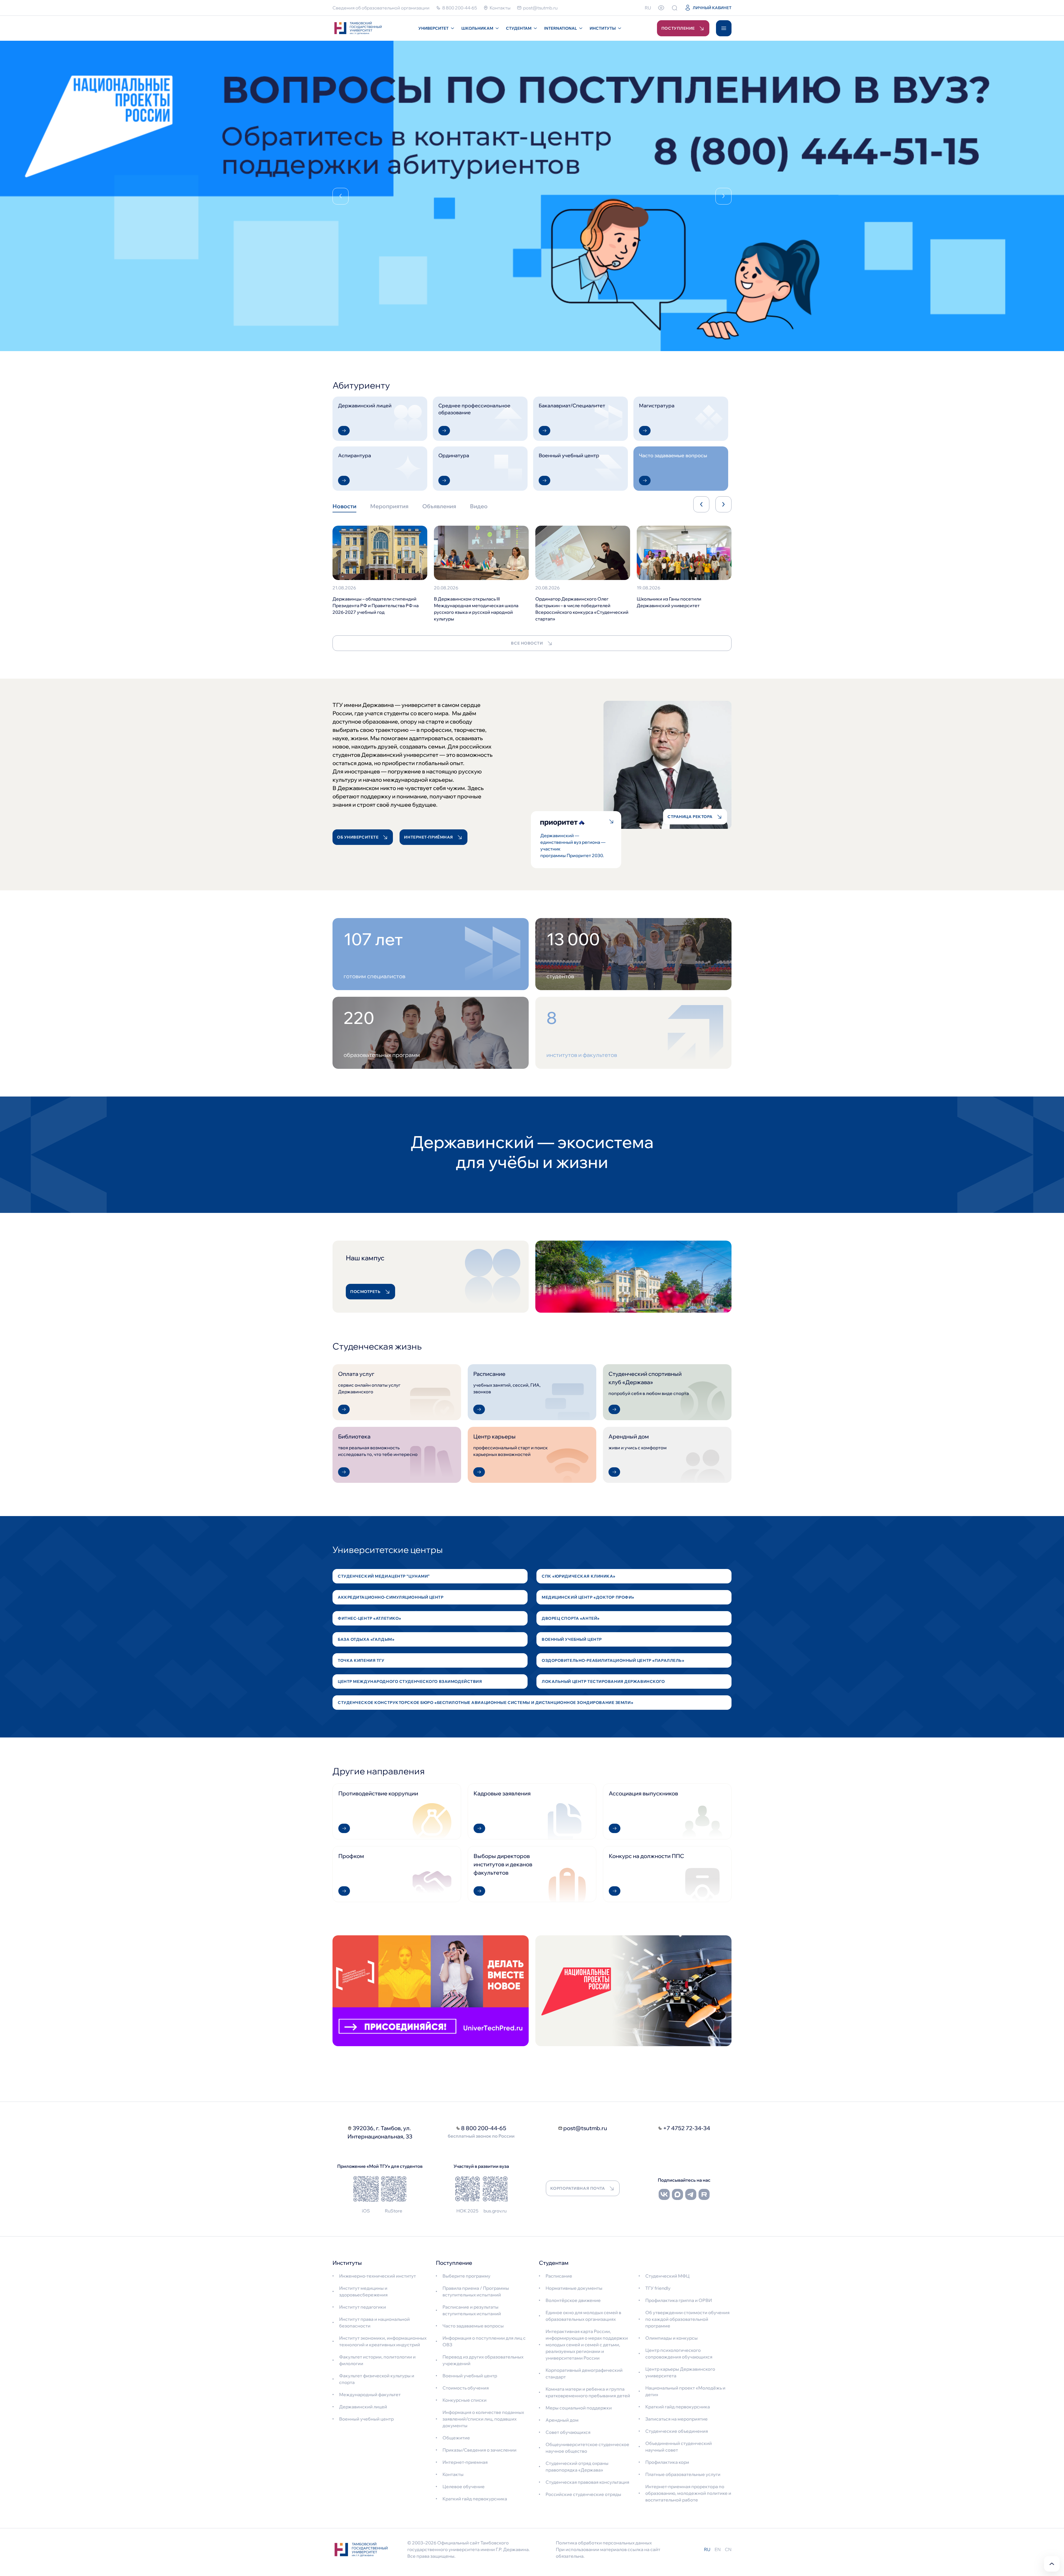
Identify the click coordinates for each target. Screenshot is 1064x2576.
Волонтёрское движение (573, 2300)
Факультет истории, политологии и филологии (377, 2360)
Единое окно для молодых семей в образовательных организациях (583, 2316)
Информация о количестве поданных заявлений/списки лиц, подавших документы (483, 2419)
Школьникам (477, 28)
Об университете (358, 837)
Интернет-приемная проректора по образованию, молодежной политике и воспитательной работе (688, 2493)
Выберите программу (466, 2276)
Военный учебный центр (572, 1639)
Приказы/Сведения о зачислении (479, 2450)
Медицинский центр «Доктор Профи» (588, 1597)
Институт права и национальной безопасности (374, 2322)
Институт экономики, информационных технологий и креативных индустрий (383, 2341)
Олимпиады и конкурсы (672, 2338)
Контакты (453, 2474)
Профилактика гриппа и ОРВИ (679, 2300)
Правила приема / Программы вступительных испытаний (476, 2291)
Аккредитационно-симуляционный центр (391, 1597)
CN (728, 2549)
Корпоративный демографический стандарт (584, 2373)
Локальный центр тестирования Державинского (603, 1681)
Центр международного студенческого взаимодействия (410, 1681)
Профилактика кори (667, 2462)
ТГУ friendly (658, 2288)
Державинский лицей (363, 2407)
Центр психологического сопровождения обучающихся (679, 2353)
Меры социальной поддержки (579, 2408)
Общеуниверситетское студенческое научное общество (587, 2448)
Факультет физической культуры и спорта (377, 2379)
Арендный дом (562, 2420)
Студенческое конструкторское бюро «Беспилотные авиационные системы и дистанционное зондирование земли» (485, 1703)
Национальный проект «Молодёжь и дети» (685, 2391)
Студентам (519, 28)
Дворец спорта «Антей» (571, 1618)
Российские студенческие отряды (583, 2494)
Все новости (527, 643)
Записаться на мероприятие (676, 2419)
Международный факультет (370, 2394)
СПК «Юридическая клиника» (579, 1576)
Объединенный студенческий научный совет (679, 2447)
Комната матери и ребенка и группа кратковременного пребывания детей (588, 2392)
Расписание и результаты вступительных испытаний (472, 2310)
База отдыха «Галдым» (366, 1639)
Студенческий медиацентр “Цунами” (384, 1576)
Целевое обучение (464, 2486)
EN (718, 2549)
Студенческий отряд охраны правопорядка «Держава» (577, 2467)
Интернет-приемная (465, 2462)
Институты (603, 28)
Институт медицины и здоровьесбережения (363, 2291)
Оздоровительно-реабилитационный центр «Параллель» (613, 1660)
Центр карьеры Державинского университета (680, 2372)
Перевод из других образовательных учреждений (483, 2360)
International (561, 28)
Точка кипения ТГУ (361, 1660)
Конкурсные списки (465, 2400)
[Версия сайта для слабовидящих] (661, 8)
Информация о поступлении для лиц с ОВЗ (484, 2341)
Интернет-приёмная (429, 837)
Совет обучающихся (568, 2432)
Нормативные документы (574, 2288)
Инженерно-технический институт (378, 2276)
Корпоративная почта (578, 2188)
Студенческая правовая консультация (587, 2482)
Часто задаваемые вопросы (473, 2326)
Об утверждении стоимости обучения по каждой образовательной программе (687, 2319)
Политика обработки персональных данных (604, 2543)
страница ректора (690, 817)
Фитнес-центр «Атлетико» (369, 1618)
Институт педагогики (363, 2307)
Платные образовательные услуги (683, 2474)
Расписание (559, 2276)
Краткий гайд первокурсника (475, 2499)
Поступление (678, 28)
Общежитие (456, 2438)
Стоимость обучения (466, 2388)
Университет (433, 28)
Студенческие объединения (677, 2431)
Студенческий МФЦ (667, 2276)
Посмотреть (365, 1292)
